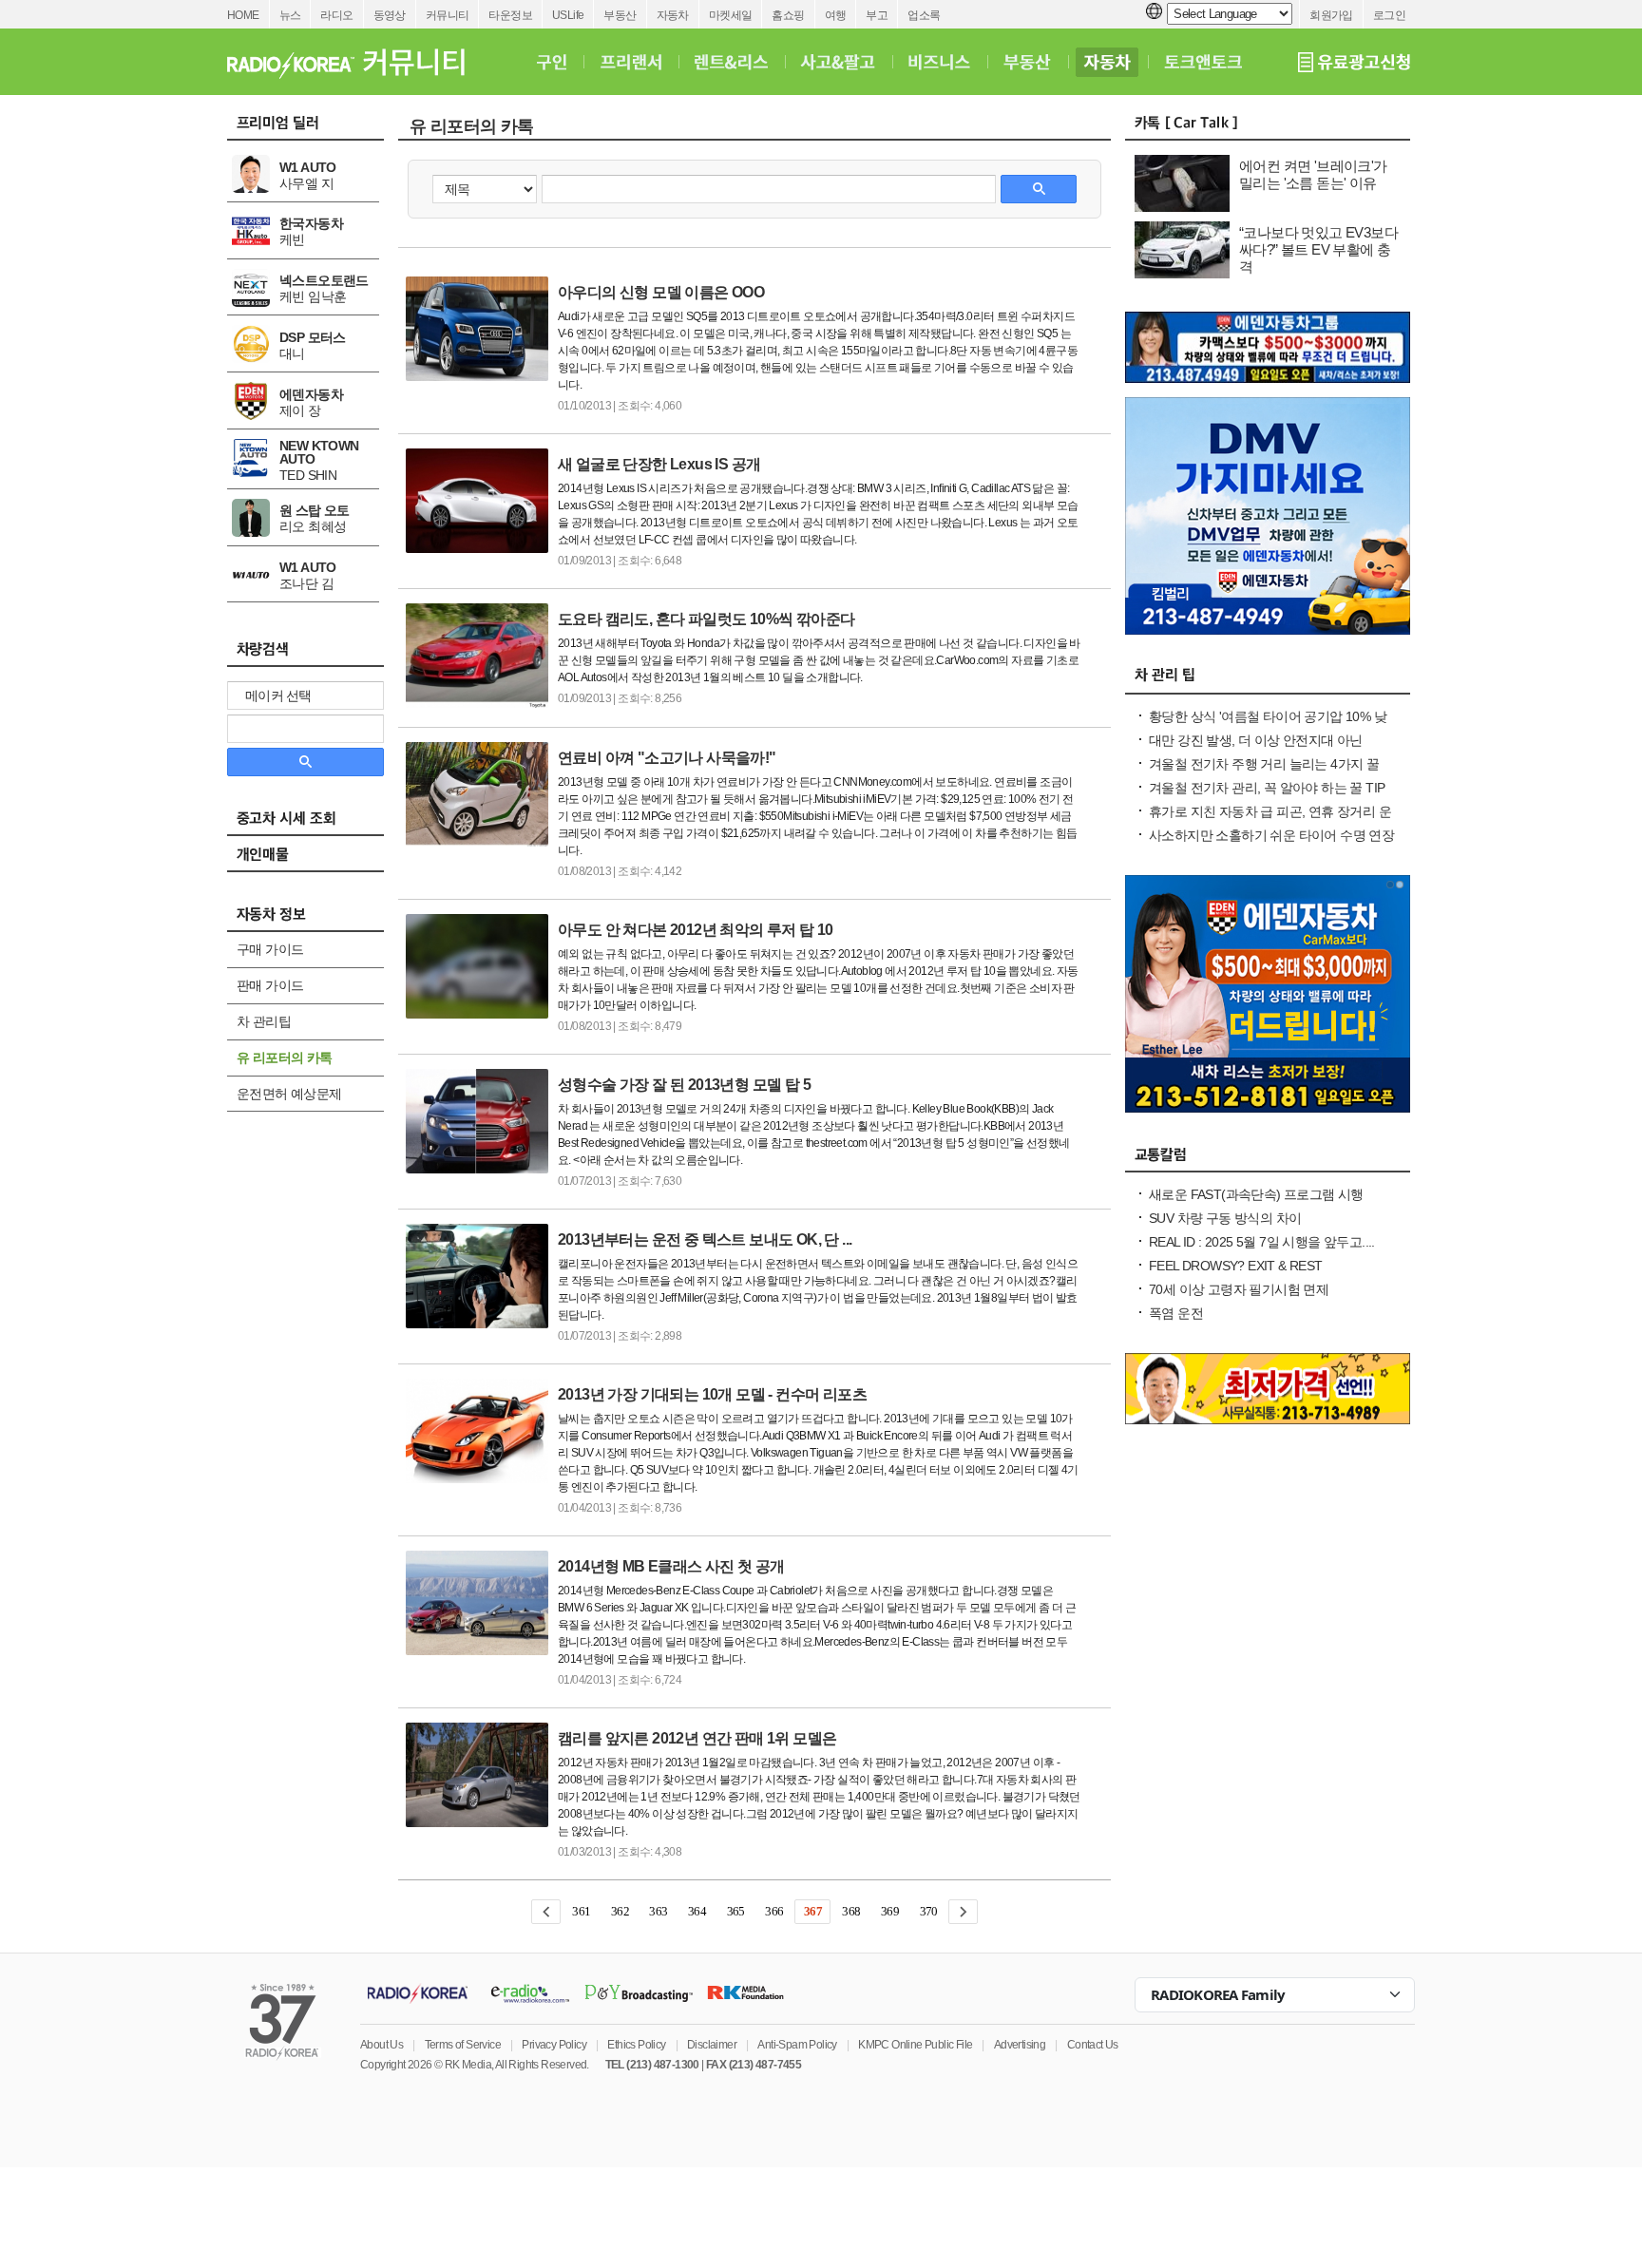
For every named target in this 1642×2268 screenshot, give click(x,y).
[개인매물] (315, 860)
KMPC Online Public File (915, 2045)
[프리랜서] (630, 62)
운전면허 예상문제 (289, 1094)
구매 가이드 (270, 949)
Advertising (1020, 2045)
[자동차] (1107, 62)
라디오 (336, 15)
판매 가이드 (270, 985)
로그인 (1389, 15)
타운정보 (510, 15)
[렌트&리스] (731, 62)
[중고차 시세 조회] (315, 824)
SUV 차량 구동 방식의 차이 (1225, 1218)
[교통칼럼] (1268, 1159)
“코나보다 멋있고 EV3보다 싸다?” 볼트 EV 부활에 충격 (1318, 249)
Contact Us (1093, 2045)
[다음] (963, 1912)
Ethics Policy (636, 2045)
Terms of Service (463, 2045)
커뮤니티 (448, 15)
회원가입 (1331, 15)
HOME (243, 15)
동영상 (390, 15)
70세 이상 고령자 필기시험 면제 (1239, 1289)
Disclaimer (712, 2045)
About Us (382, 2045)
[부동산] (1027, 62)
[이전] (546, 1912)
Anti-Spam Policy (797, 2045)
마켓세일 (731, 15)
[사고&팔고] (838, 62)
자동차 (673, 15)
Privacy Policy (554, 2045)
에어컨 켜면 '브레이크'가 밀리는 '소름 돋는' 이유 (1313, 174)
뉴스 (290, 15)
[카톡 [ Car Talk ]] (1268, 127)
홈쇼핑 (788, 15)
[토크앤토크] (1203, 62)
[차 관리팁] (1268, 681)
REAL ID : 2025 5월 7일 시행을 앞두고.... (1262, 1242)
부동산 (620, 15)
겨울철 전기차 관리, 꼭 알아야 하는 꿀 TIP (1267, 788)
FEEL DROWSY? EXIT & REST (1236, 1266)
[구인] (552, 62)
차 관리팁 (264, 1021)
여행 (836, 15)
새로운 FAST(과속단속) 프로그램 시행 (1256, 1194)
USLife (568, 15)
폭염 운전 (1176, 1313)
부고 (877, 15)
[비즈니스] (939, 62)
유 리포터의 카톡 (285, 1058)
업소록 (924, 15)
